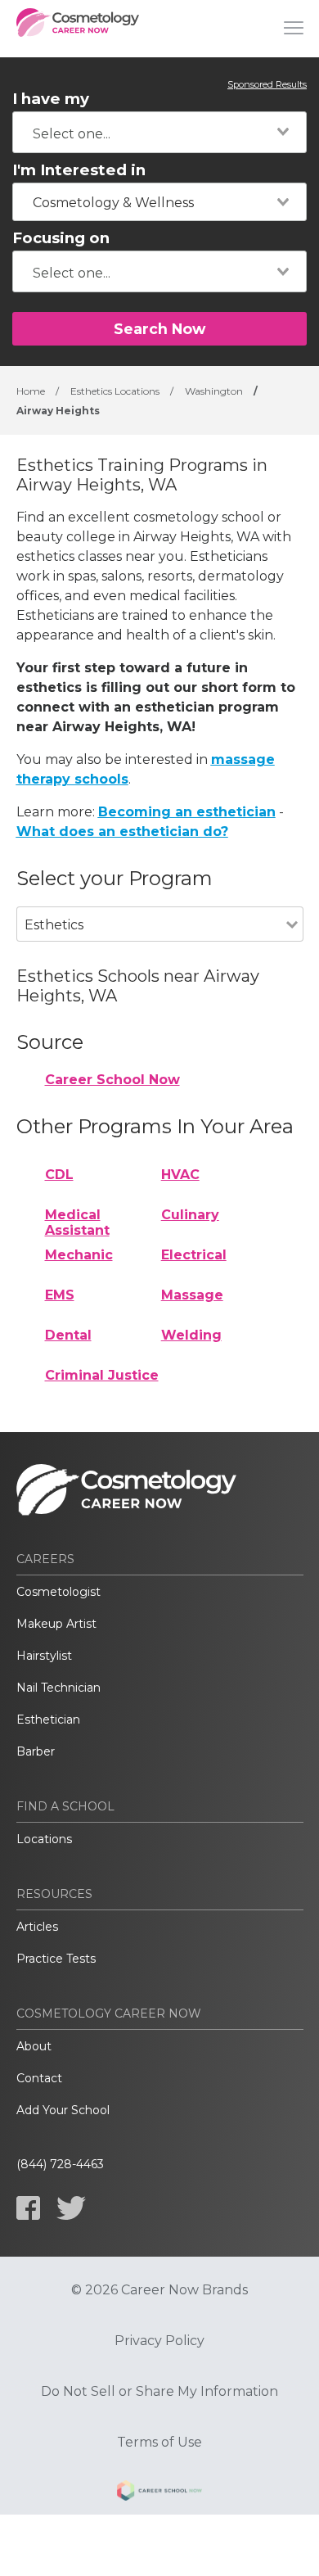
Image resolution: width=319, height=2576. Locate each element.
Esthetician (48, 1720)
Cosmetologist (58, 1592)
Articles (37, 1927)
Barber (36, 1751)
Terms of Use (159, 2443)
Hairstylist (44, 1656)
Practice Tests (56, 1959)
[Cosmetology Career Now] (78, 29)
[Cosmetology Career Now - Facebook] (28, 2208)
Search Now (159, 329)
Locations (44, 1839)
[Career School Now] (159, 2493)
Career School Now (112, 1080)
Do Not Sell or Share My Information (159, 2392)
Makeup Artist (56, 1624)
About (34, 2046)
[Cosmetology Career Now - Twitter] (71, 2208)
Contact (39, 2078)
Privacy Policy (159, 2341)
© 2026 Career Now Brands (159, 2290)
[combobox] (159, 132)
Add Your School (63, 2110)
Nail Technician (58, 1688)
